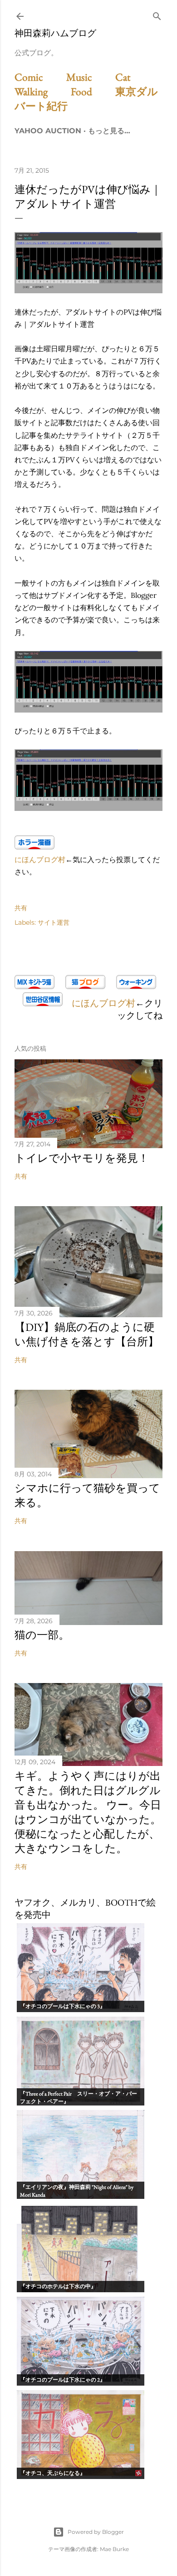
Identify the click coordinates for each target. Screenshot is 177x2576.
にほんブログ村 (40, 859)
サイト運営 (54, 922)
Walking (42, 91)
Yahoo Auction (48, 131)
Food (92, 91)
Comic (39, 77)
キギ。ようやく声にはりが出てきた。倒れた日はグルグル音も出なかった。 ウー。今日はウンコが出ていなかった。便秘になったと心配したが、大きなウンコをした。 (88, 1812)
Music (90, 77)
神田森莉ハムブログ (55, 33)
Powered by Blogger (96, 2532)
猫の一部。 (42, 1635)
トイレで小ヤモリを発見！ (82, 1158)
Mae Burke (114, 2549)
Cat (133, 77)
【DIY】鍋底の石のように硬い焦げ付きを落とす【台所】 (87, 1334)
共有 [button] (21, 908)
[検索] (157, 15)
